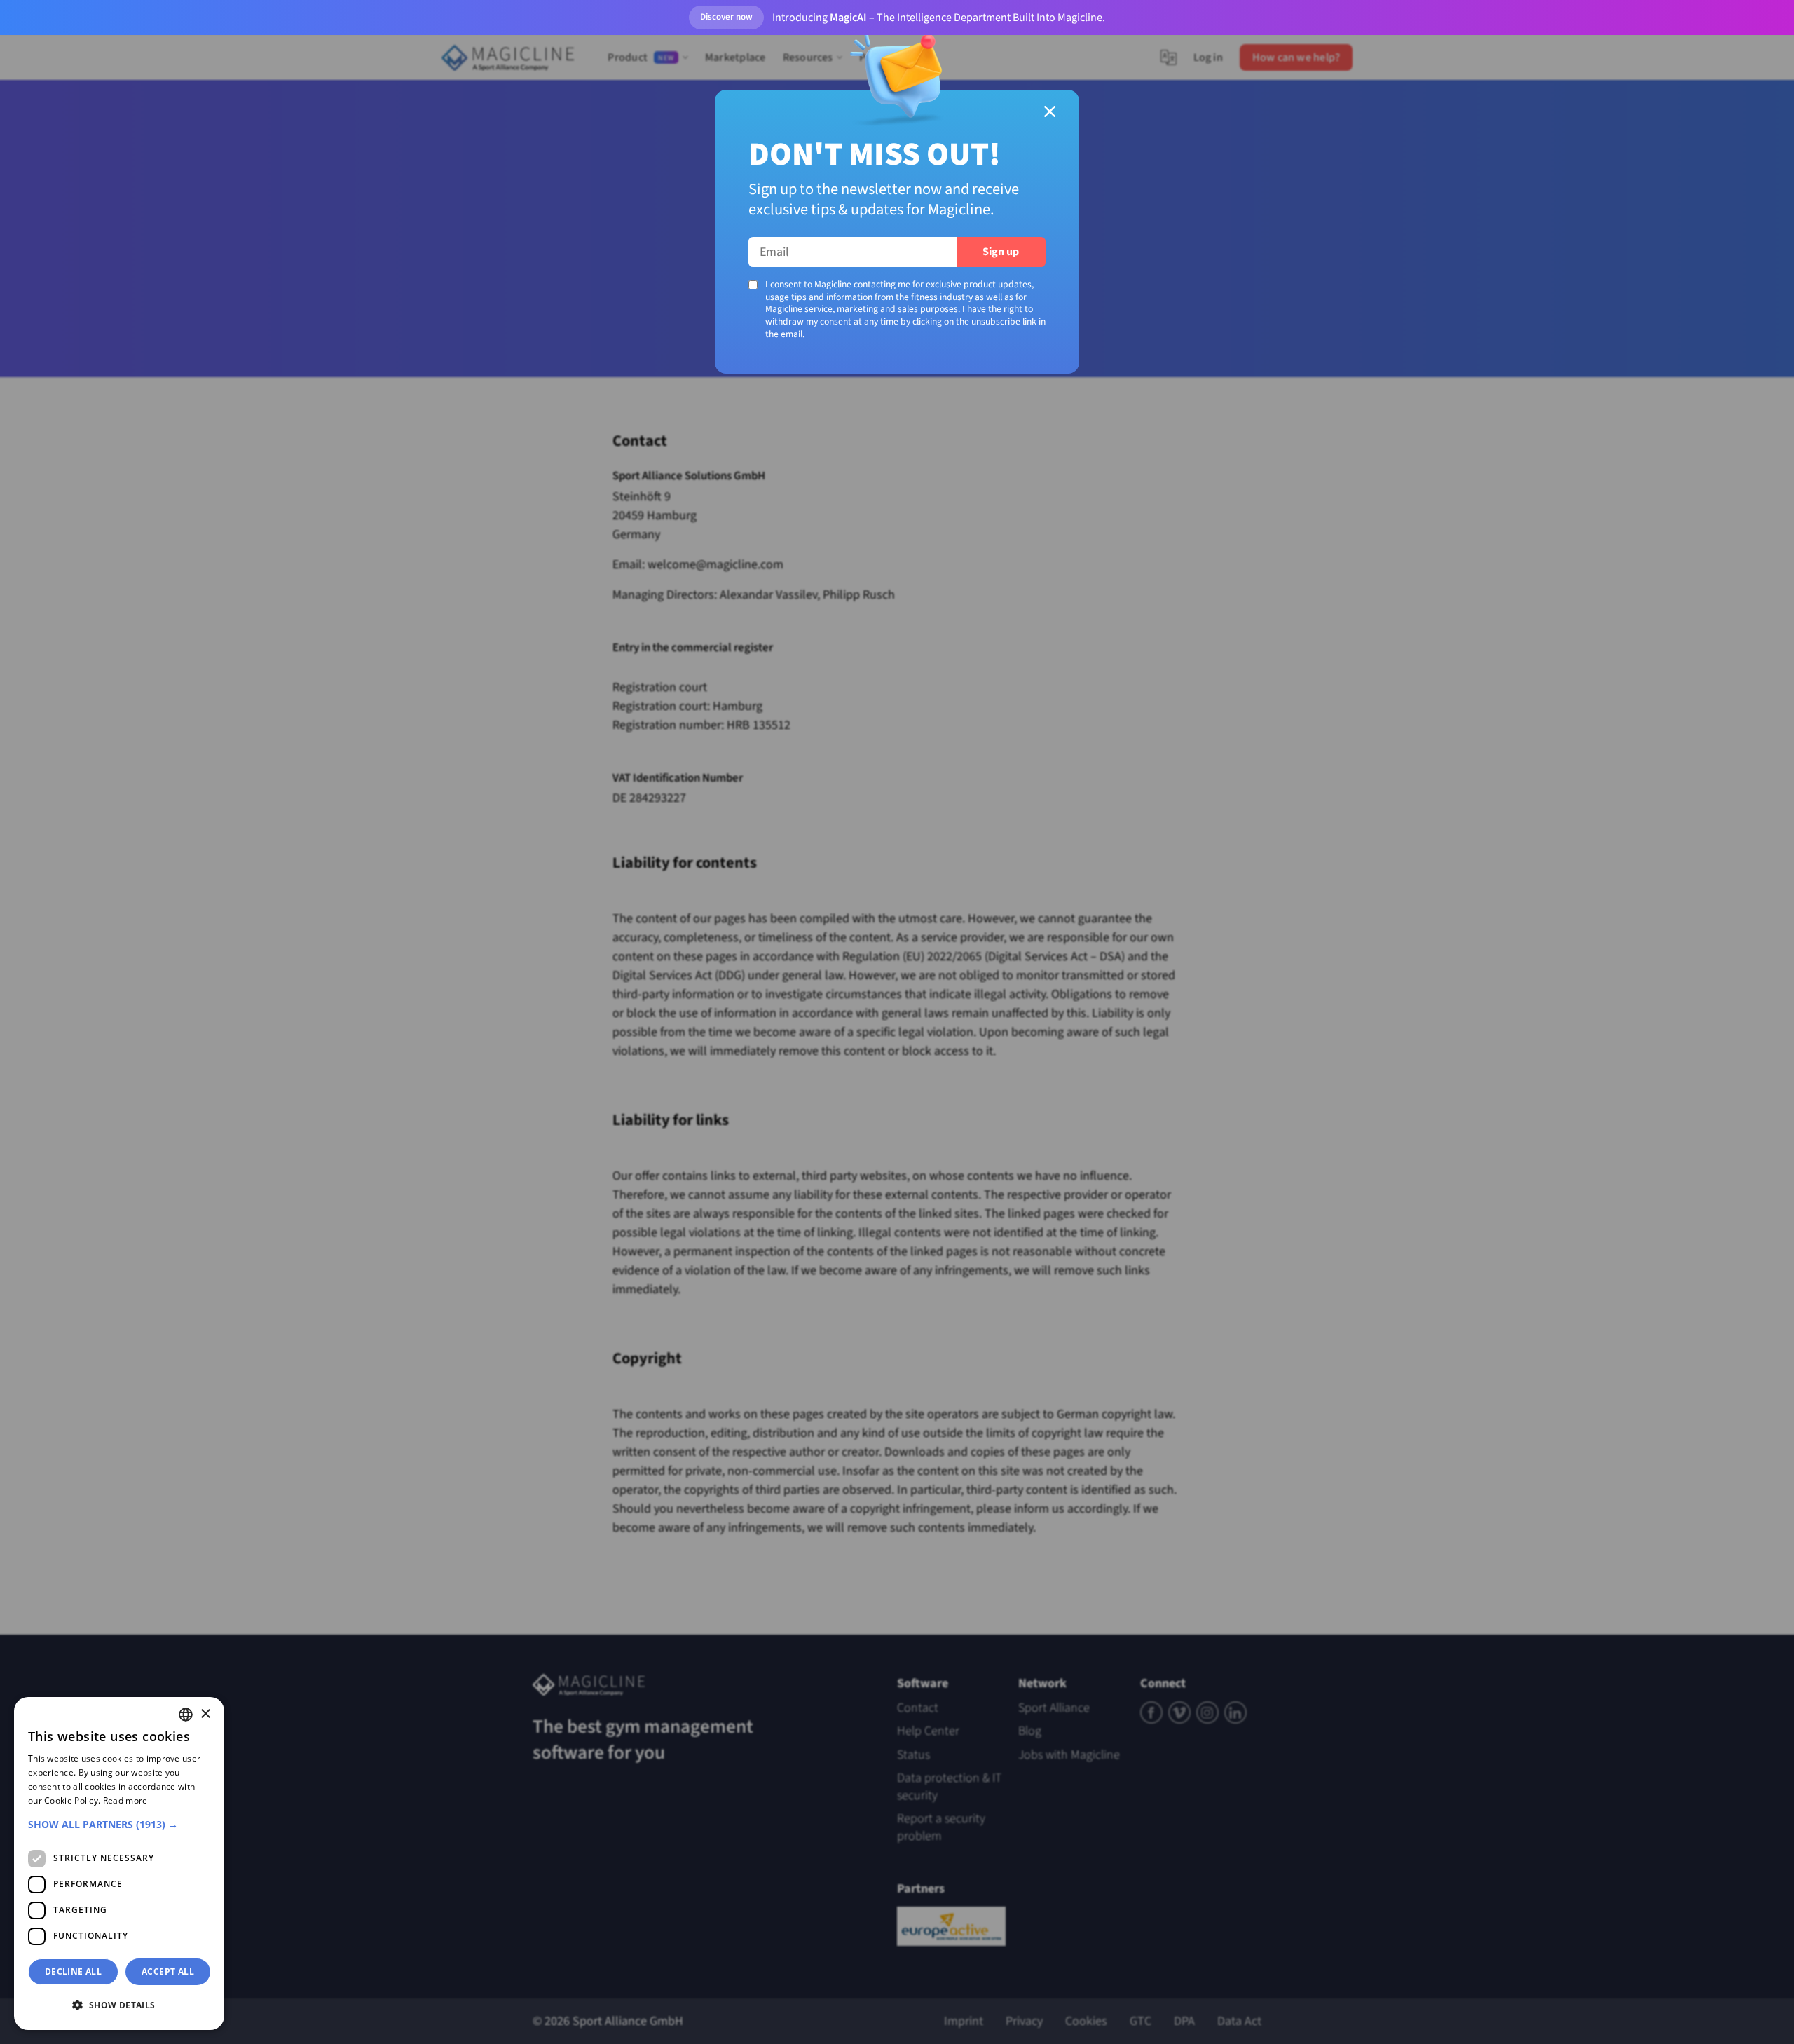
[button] (119, 1824)
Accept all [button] (168, 1971)
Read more (125, 1800)
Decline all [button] (73, 1971)
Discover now (726, 17)
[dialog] (119, 1864)
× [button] (205, 1714)
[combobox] (186, 1715)
